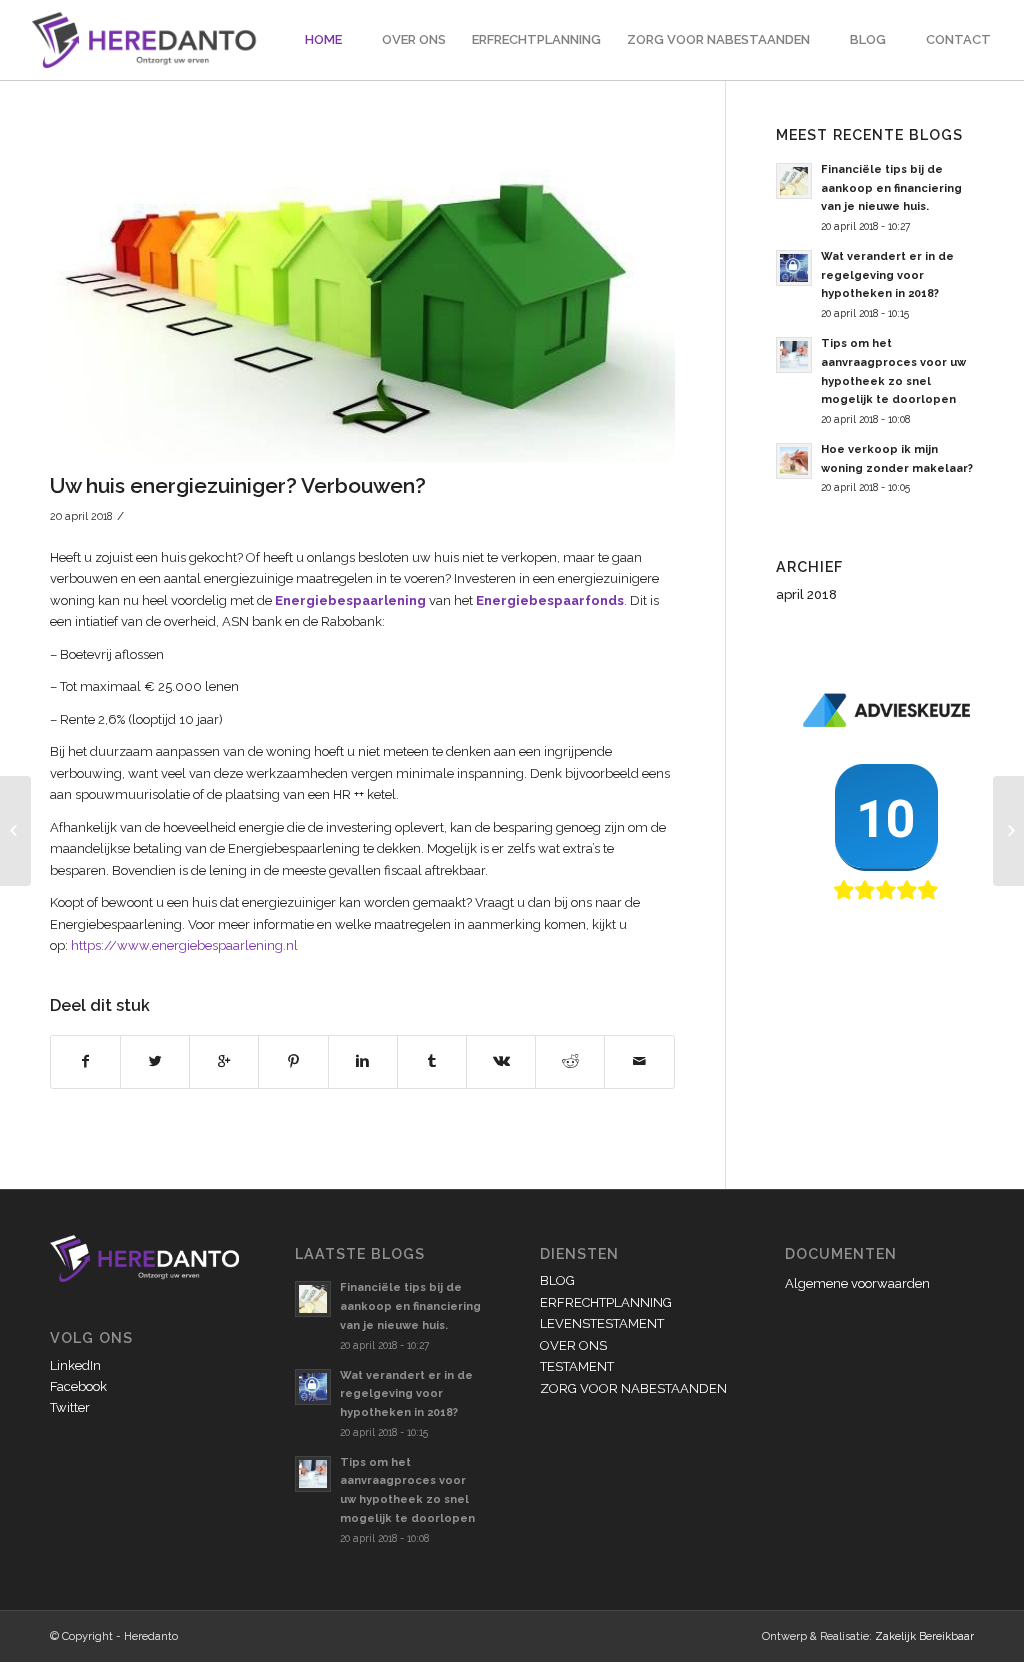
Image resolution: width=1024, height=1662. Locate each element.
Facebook (78, 1386)
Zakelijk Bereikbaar (924, 1636)
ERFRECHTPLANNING (606, 1302)
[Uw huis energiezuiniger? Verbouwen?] (362, 295)
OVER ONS (573, 1345)
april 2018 (806, 594)
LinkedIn (75, 1365)
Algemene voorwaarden (857, 1283)
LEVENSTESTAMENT (602, 1323)
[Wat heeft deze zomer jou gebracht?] (1008, 831)
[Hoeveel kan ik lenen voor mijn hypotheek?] (15, 831)
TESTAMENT (577, 1366)
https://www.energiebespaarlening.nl (184, 945)
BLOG (557, 1280)
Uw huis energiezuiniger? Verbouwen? (238, 485)
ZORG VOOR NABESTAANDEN (633, 1388)
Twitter (70, 1407)
